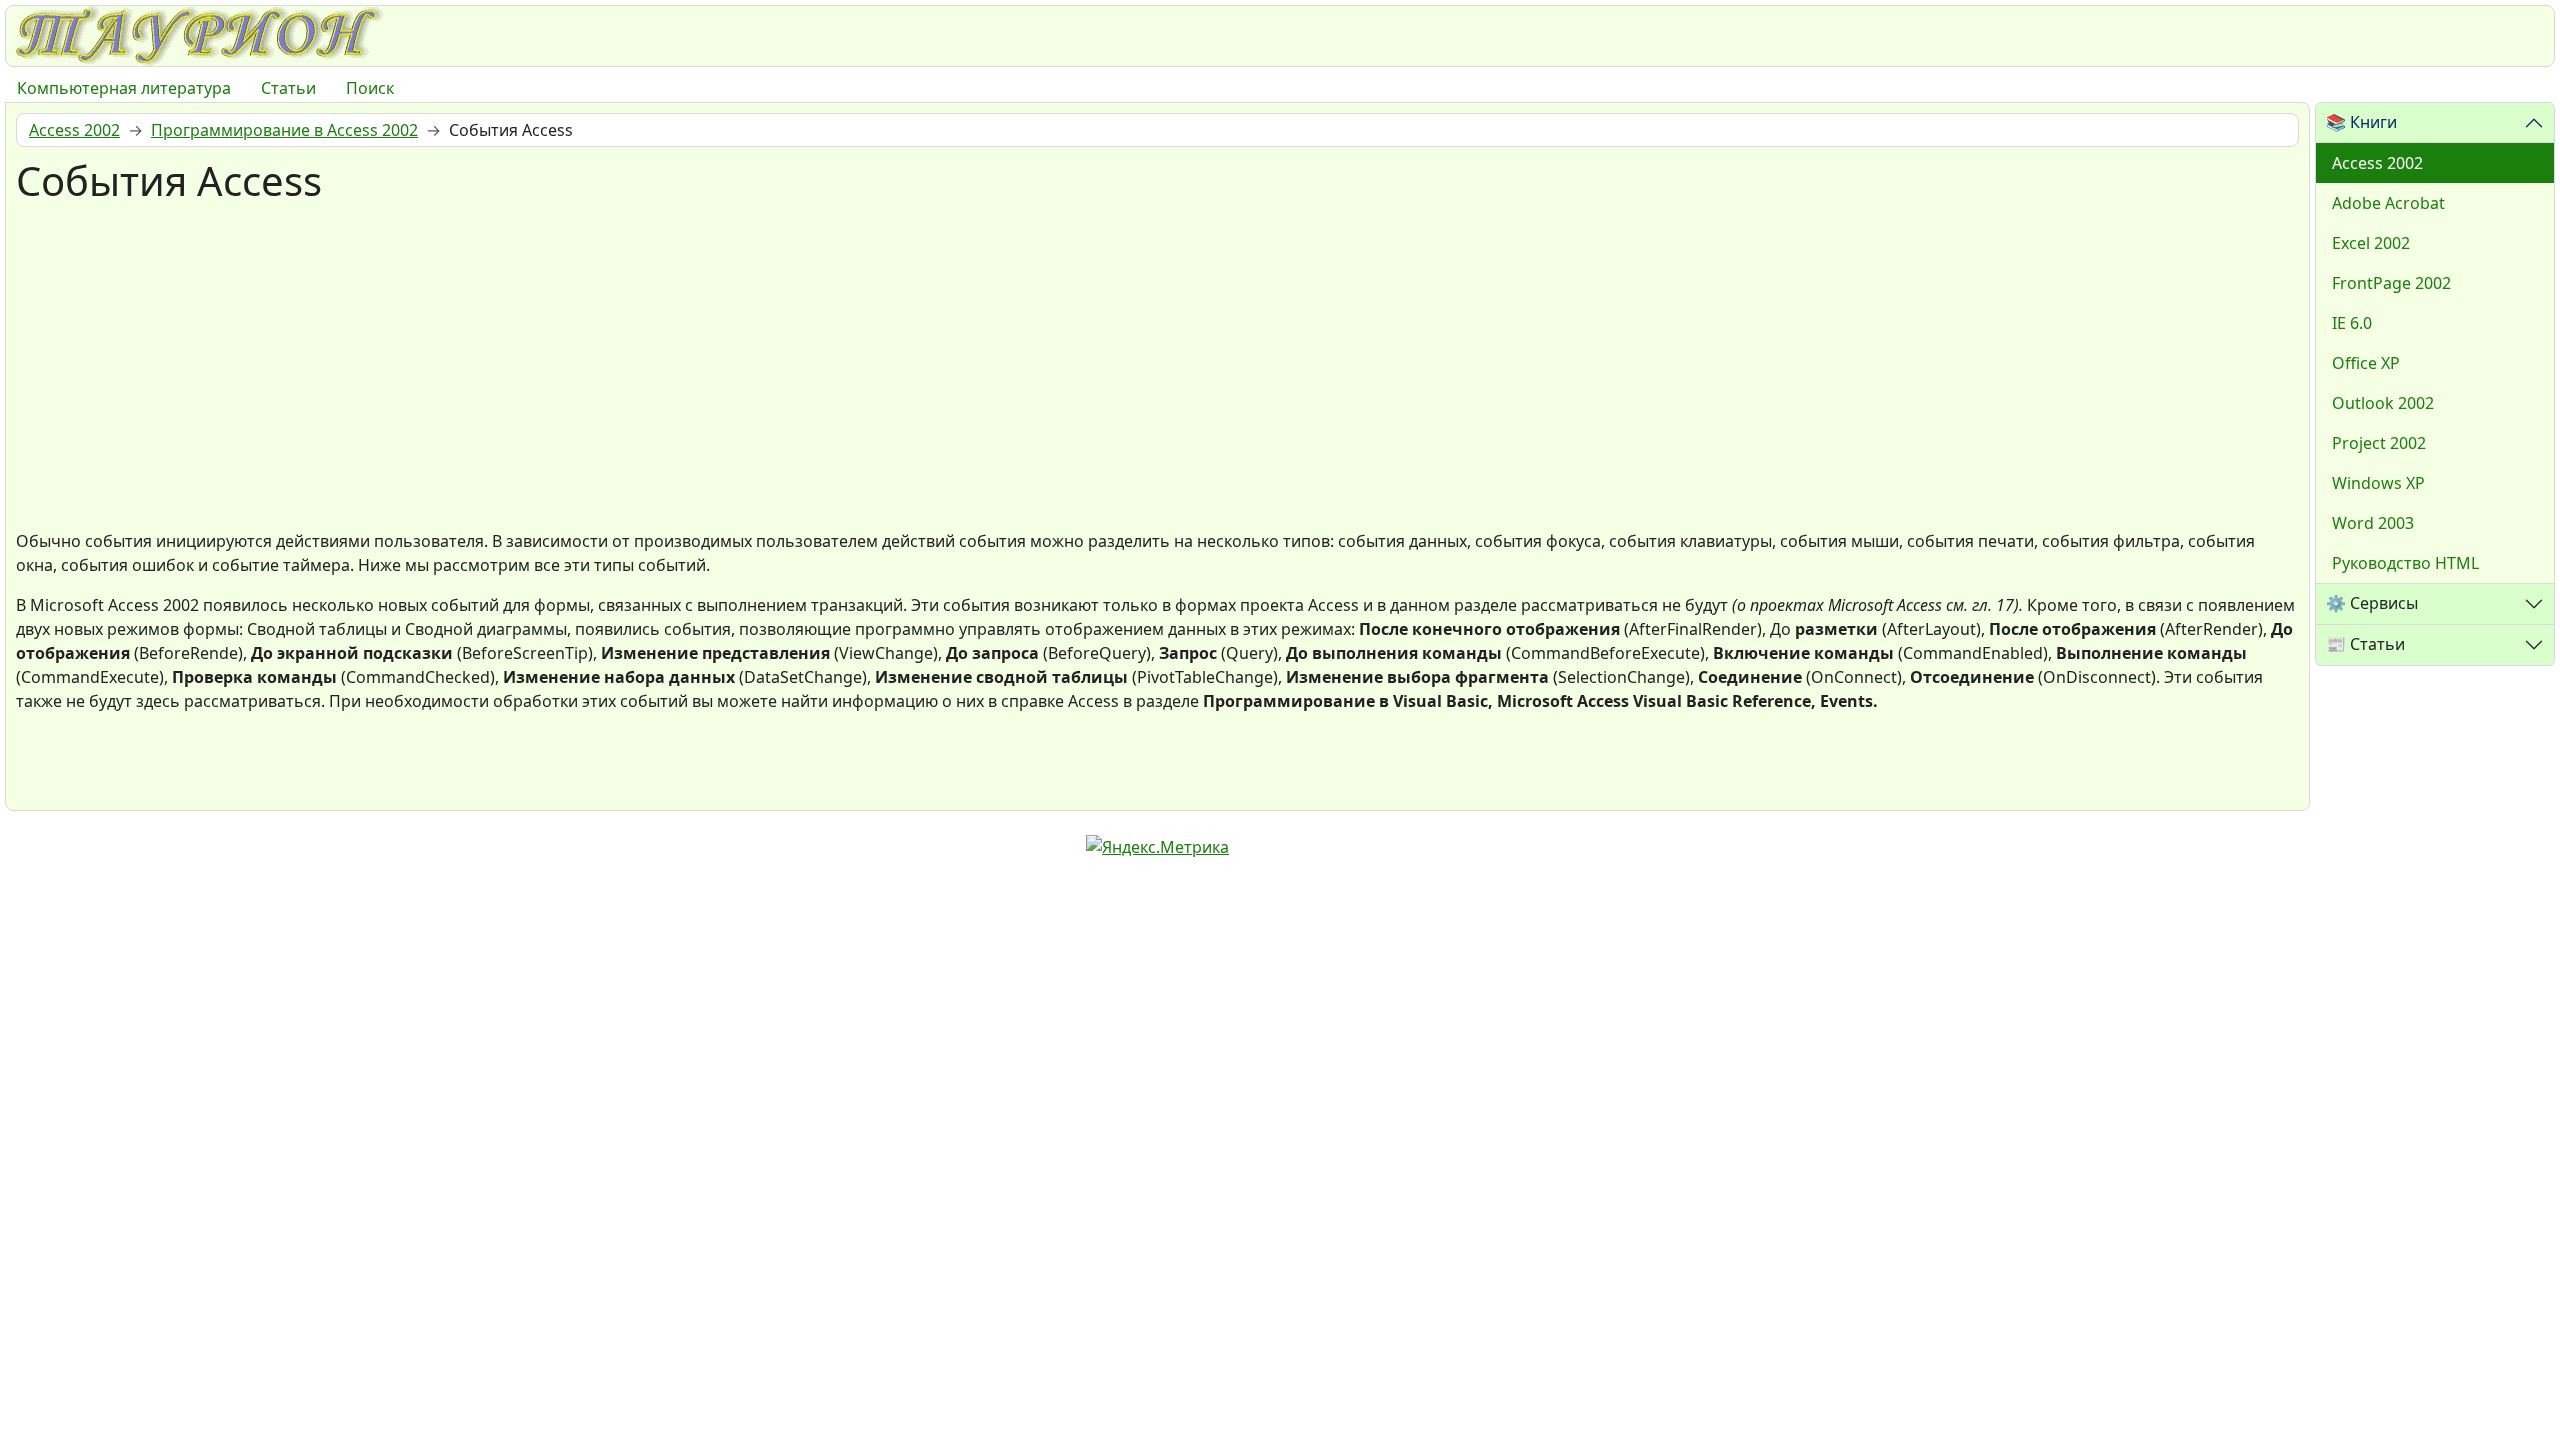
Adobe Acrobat (2388, 203)
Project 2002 (2379, 443)
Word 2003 (2373, 523)
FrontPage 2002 (2391, 283)
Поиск (370, 88)
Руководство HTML (2405, 563)
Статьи (288, 88)
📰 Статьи (2365, 644)
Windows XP (2378, 483)
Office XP (2366, 363)
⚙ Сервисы (2372, 603)
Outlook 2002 (2383, 403)
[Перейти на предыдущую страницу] (41, 769)
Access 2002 (2377, 163)
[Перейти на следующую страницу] (101, 769)
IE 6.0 (2352, 323)
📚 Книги (2361, 122)
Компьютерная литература (124, 88)
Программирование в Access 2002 (284, 130)
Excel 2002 (2371, 243)
